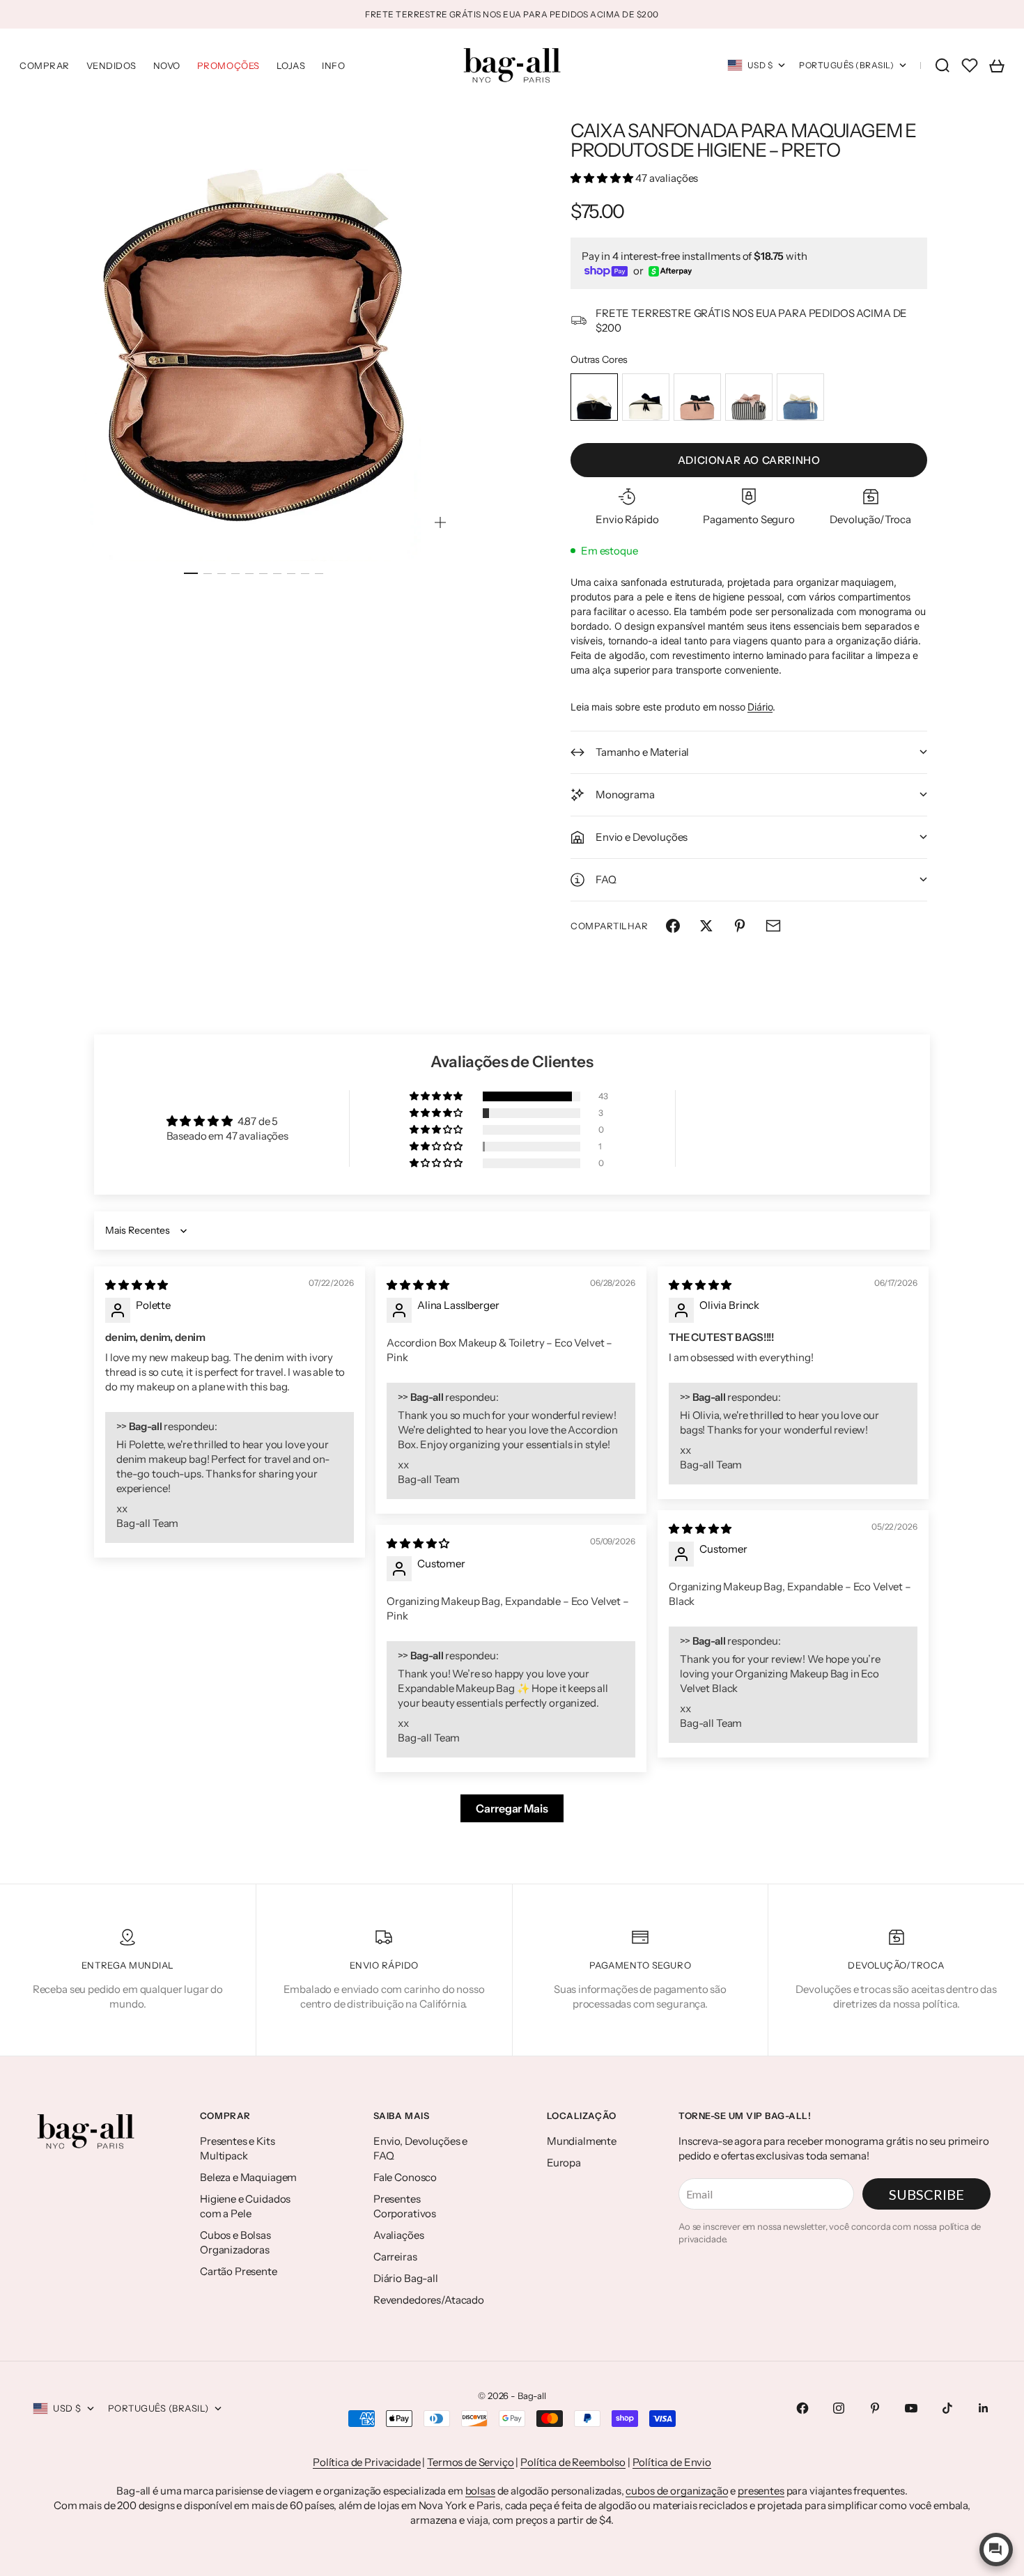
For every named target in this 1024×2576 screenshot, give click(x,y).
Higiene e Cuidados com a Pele (245, 2206)
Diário (760, 707)
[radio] (594, 397)
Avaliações (399, 2235)
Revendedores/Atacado (429, 2300)
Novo (167, 65)
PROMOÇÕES (228, 65)
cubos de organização (677, 2491)
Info (333, 65)
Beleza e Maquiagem (248, 2177)
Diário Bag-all (406, 2278)
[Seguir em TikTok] (947, 2408)
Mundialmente (582, 2141)
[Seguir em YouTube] (911, 2408)
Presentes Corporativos (405, 2206)
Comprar (45, 65)
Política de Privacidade (367, 2462)
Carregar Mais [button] (512, 1808)
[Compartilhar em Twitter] (706, 926)
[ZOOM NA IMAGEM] (440, 522)
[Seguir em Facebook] (802, 2408)
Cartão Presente (239, 2271)
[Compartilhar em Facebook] (673, 926)
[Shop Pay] (606, 271)
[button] (603, 178)
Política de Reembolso (573, 2462)
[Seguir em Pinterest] (875, 2408)
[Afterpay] (670, 271)
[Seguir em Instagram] (839, 2408)
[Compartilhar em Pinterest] (740, 926)
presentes (761, 2491)
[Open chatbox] (996, 2550)
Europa (564, 2163)
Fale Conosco (405, 2177)
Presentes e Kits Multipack (238, 2148)
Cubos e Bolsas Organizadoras (235, 2242)
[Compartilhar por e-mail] (773, 926)
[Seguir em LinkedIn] (984, 2408)
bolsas (480, 2491)
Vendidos (111, 65)
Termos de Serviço (470, 2462)
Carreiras (395, 2257)
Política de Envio (672, 2462)
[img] (137, 1285)
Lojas (291, 65)
